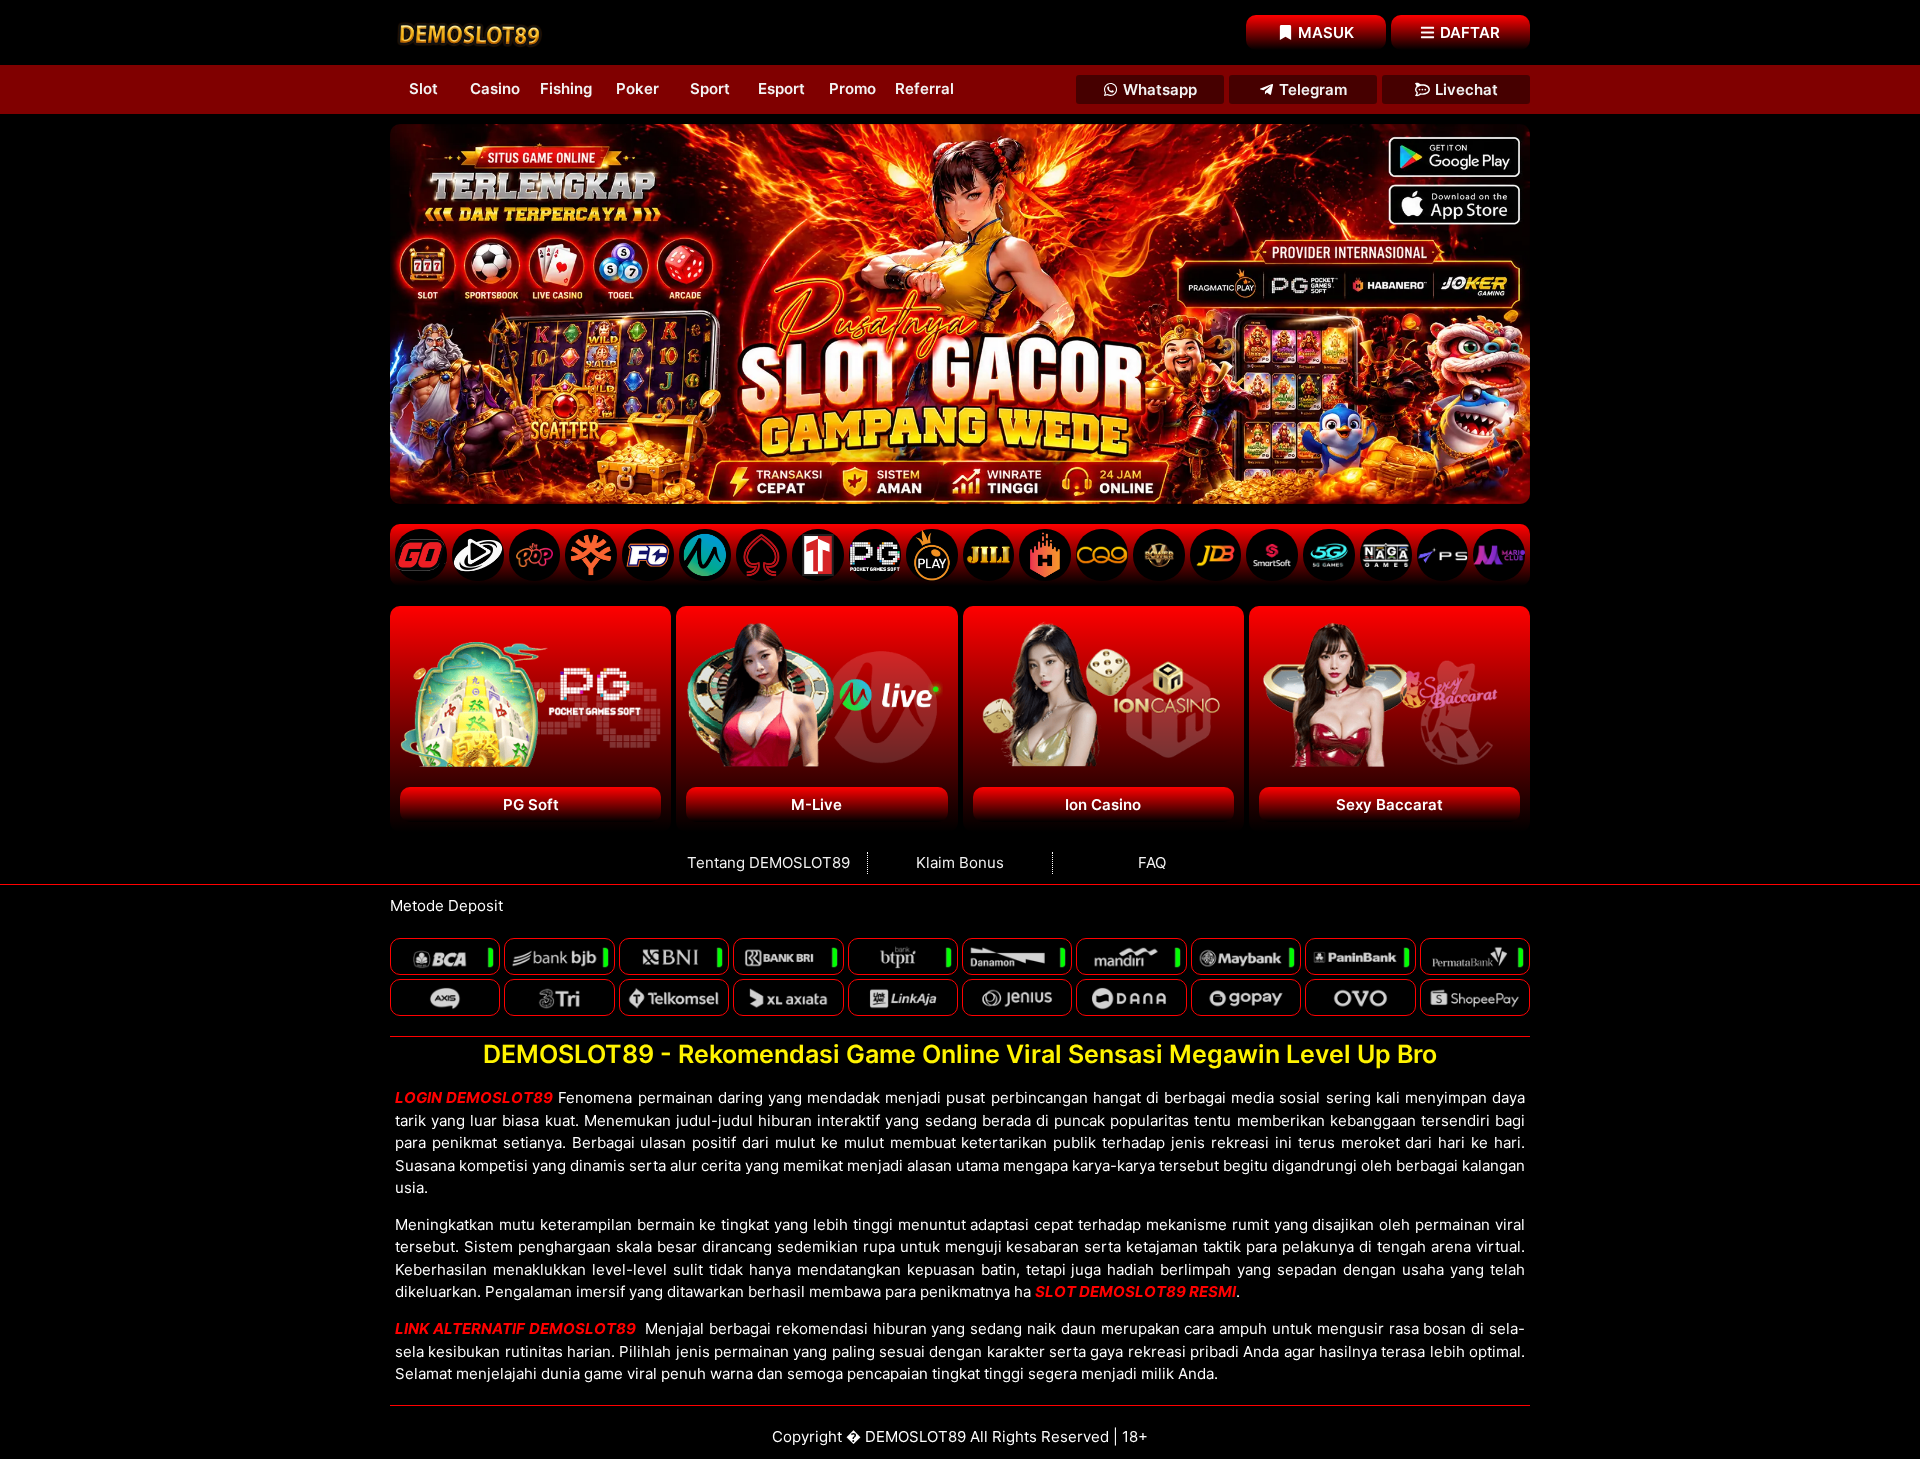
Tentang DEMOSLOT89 (768, 862)
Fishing (566, 88)
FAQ (1152, 862)
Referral (924, 88)
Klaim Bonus (960, 862)
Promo (852, 88)
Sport (710, 88)
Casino (495, 88)
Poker (637, 88)
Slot (423, 88)
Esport (781, 88)
